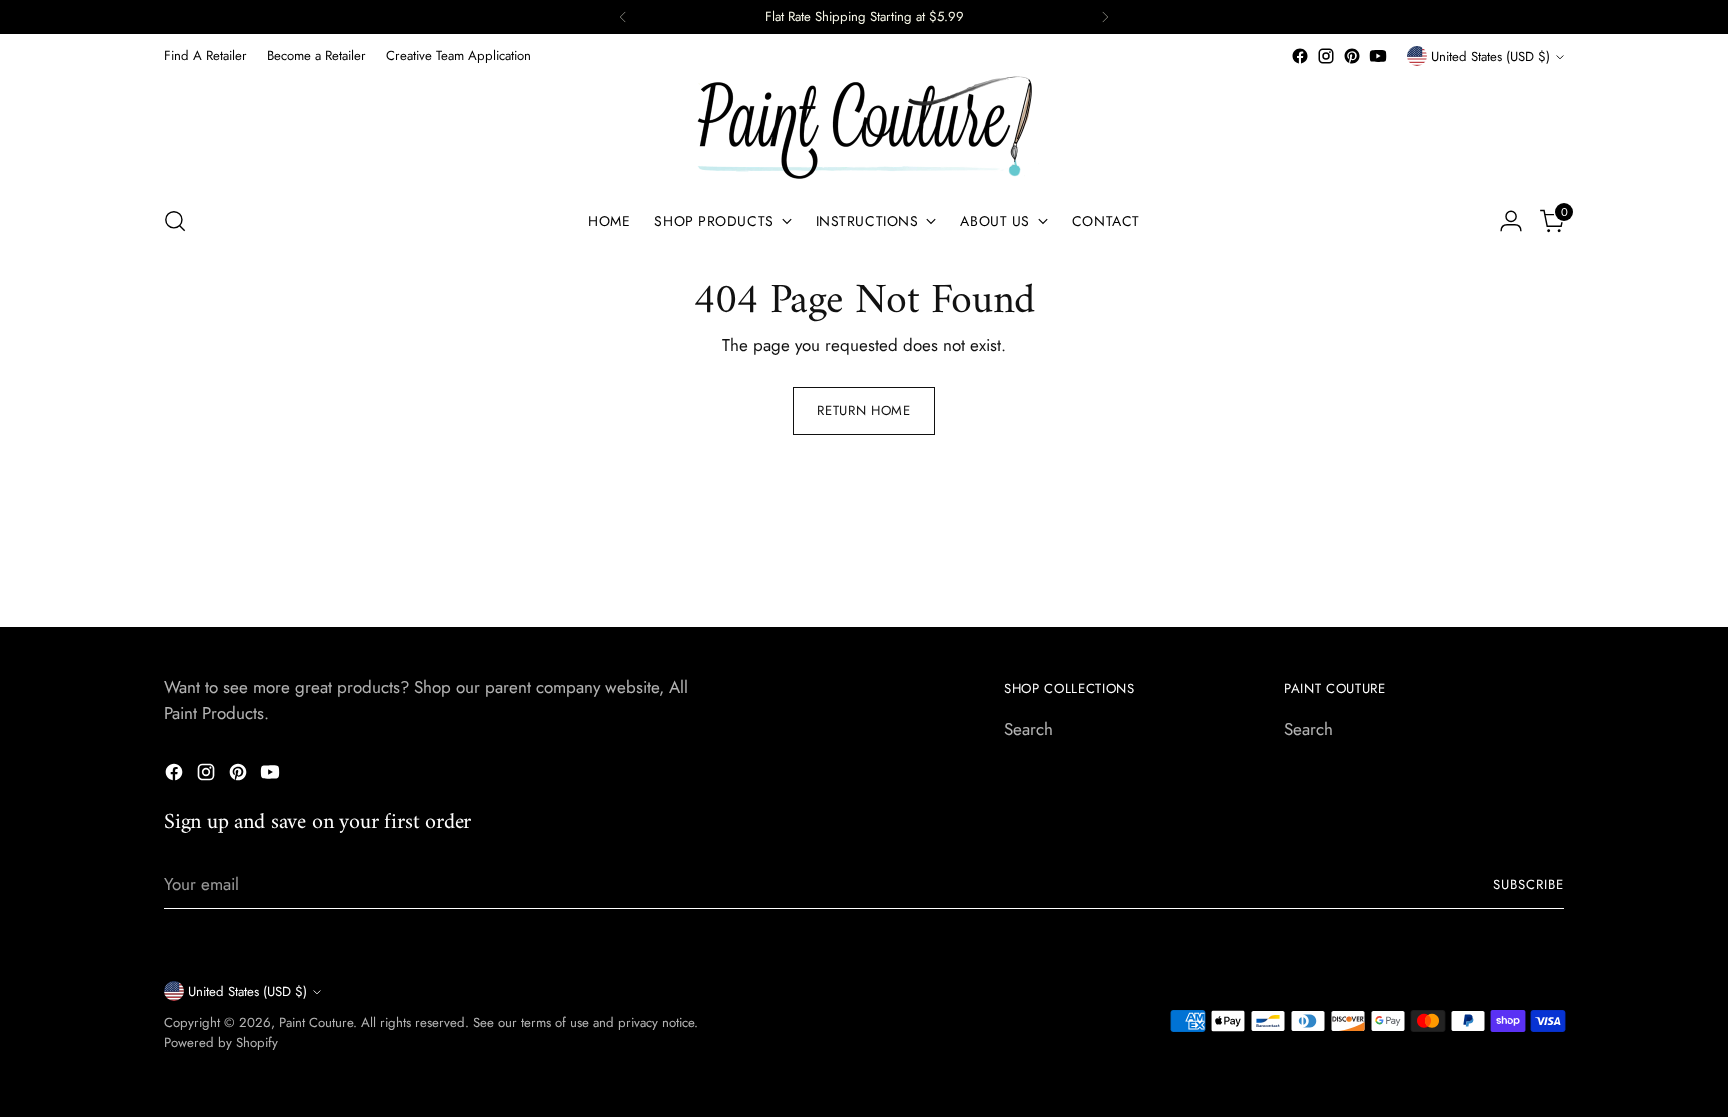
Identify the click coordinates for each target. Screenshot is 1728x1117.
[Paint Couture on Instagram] (1326, 56)
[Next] (1105, 17)
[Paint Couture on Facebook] (1300, 56)
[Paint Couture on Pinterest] (1352, 56)
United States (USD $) (1490, 56)
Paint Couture (316, 1022)
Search (1028, 729)
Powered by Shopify (221, 1042)
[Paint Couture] (864, 128)
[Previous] (623, 17)
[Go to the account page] (1511, 221)
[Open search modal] (175, 221)
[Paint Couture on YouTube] (1378, 56)
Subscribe (1528, 884)
